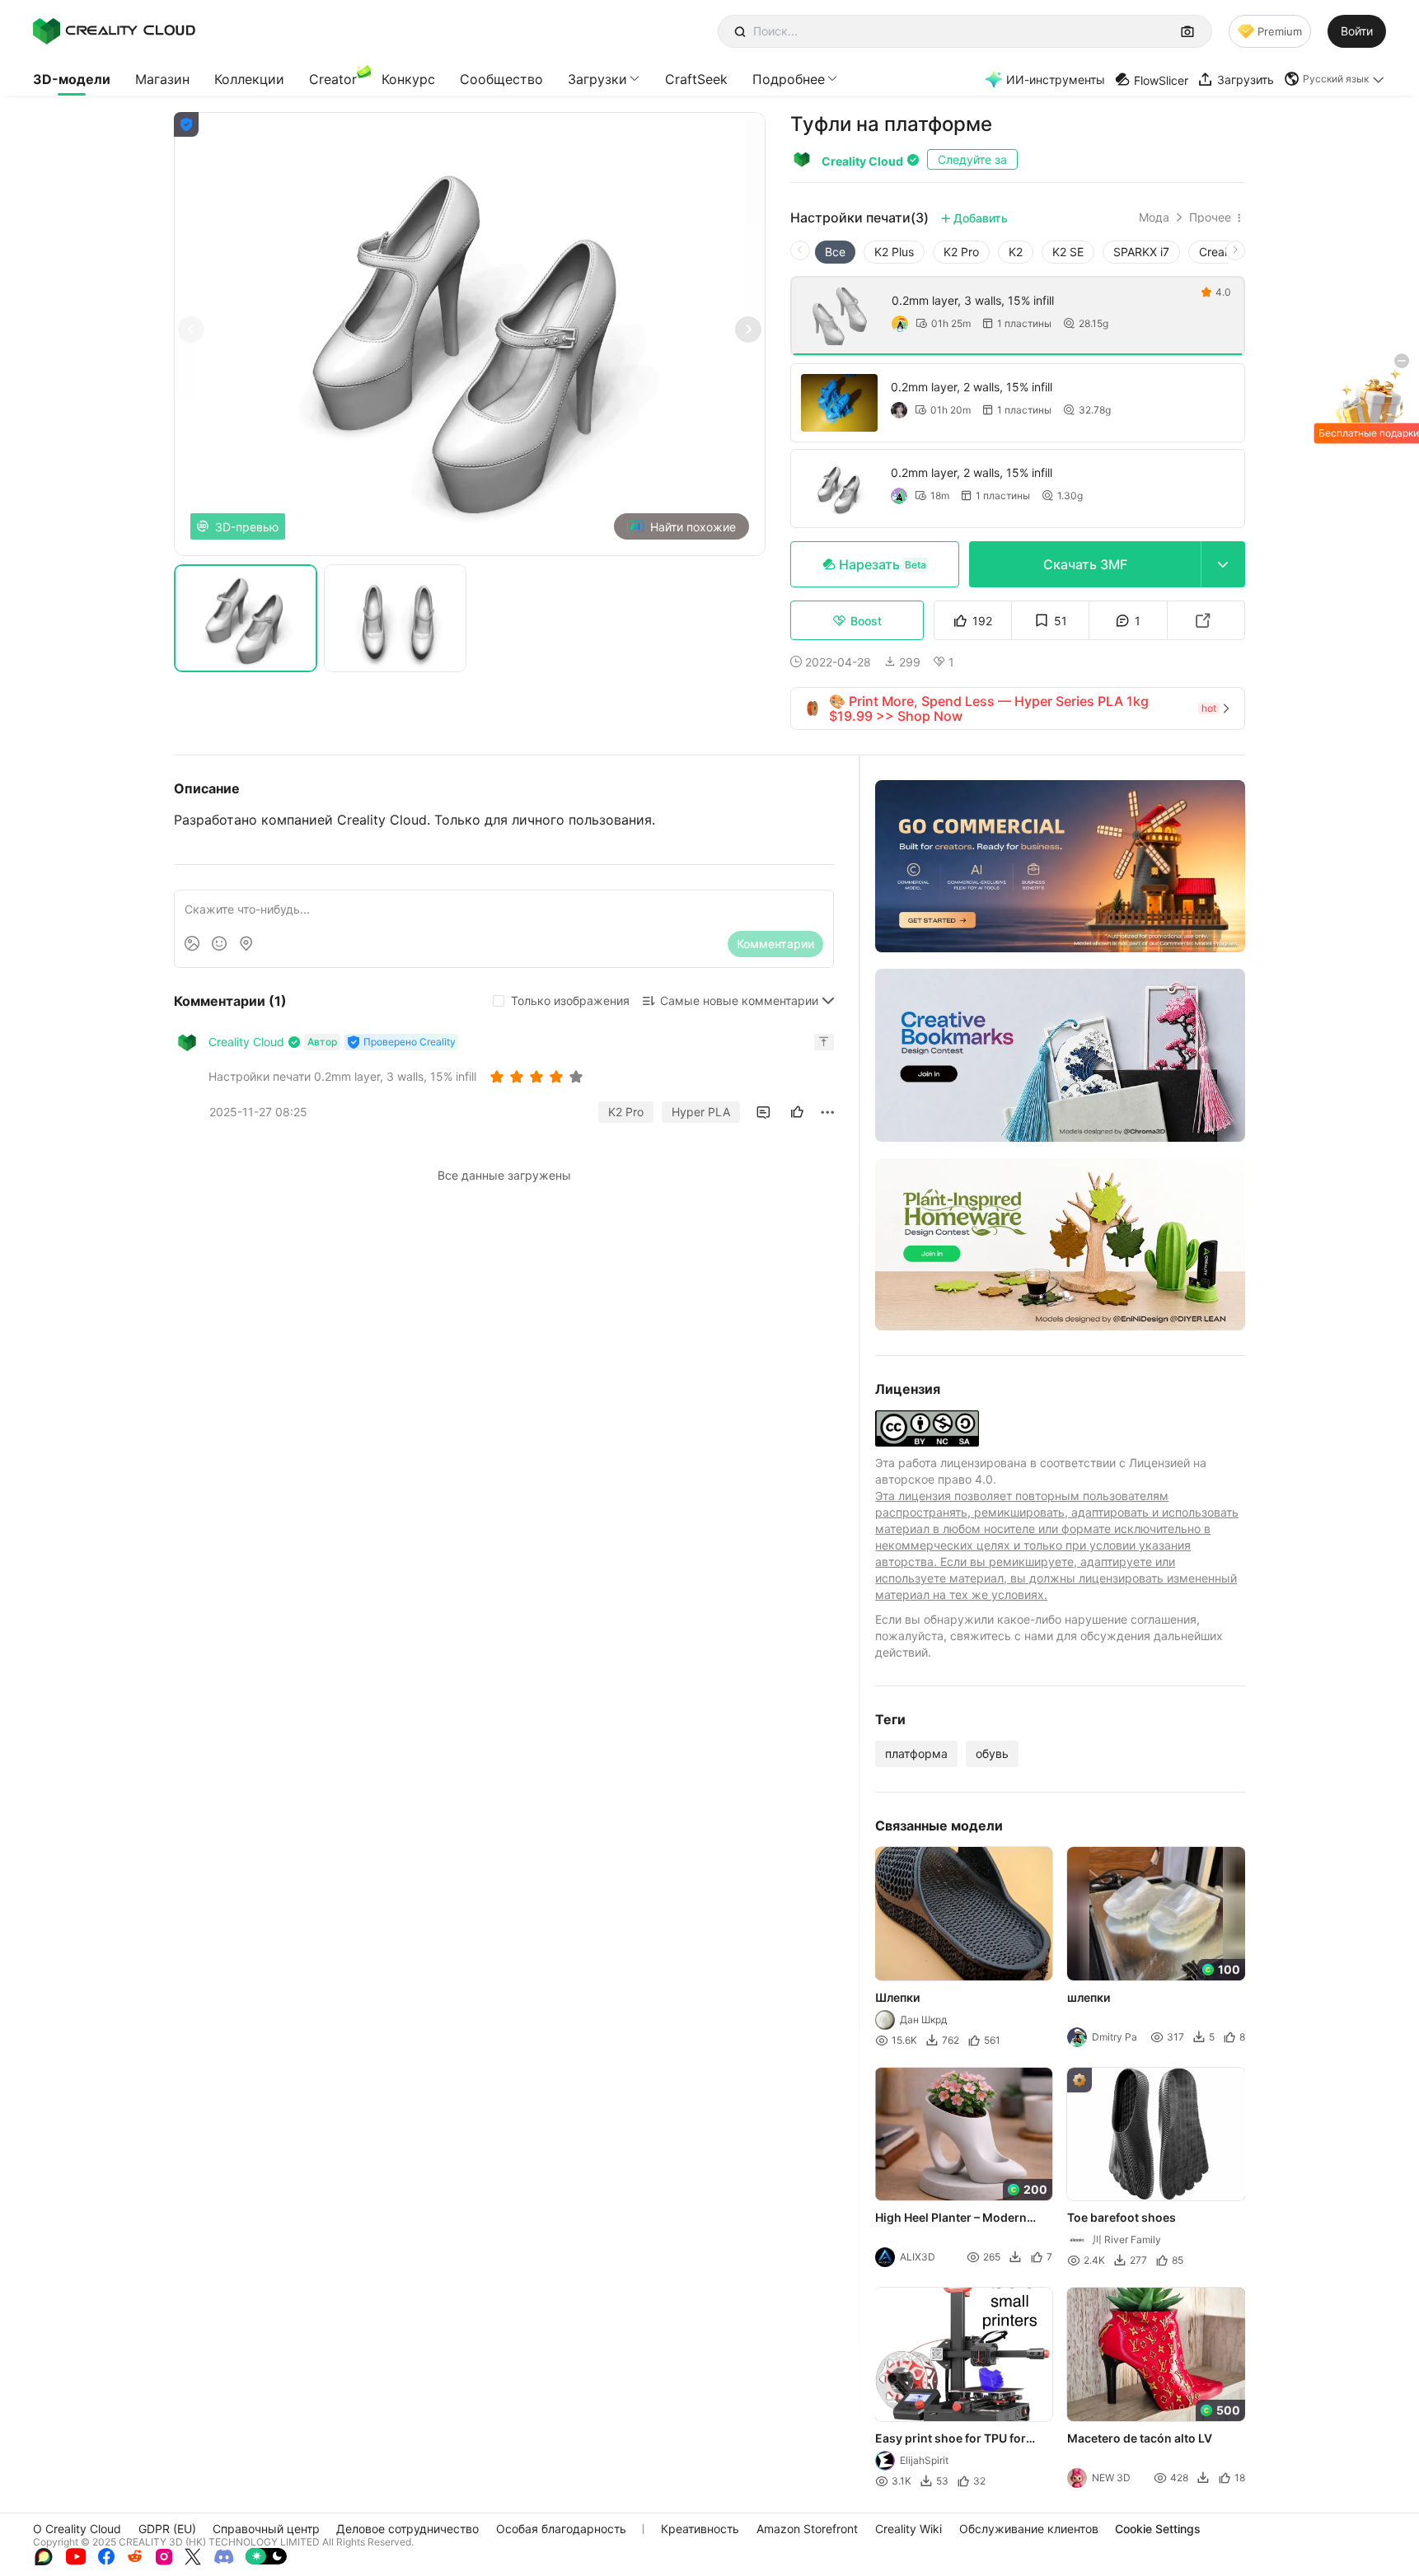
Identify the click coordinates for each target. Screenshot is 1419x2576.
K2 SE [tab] (1068, 252)
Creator (333, 79)
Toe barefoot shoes (1122, 2217)
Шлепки (897, 1997)
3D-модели (72, 79)
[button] (1335, 79)
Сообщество (501, 79)
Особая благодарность (561, 2529)
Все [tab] (835, 252)
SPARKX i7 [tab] (1141, 252)
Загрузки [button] (597, 79)
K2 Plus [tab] (894, 252)
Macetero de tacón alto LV (1140, 2438)
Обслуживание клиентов (1029, 2529)
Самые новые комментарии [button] (739, 1000)
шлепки (1089, 1997)
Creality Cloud (862, 161)
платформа (916, 1753)
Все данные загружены (504, 1175)
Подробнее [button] (789, 79)
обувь (992, 1753)
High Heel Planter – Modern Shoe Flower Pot (951, 2218)
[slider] (539, 1077)
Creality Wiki (909, 2529)
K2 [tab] (1016, 252)
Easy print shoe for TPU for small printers (951, 2439)
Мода (1154, 217)
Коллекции (249, 79)
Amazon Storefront (807, 2529)
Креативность (700, 2529)
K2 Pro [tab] (961, 252)
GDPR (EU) (167, 2529)
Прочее (1210, 217)
